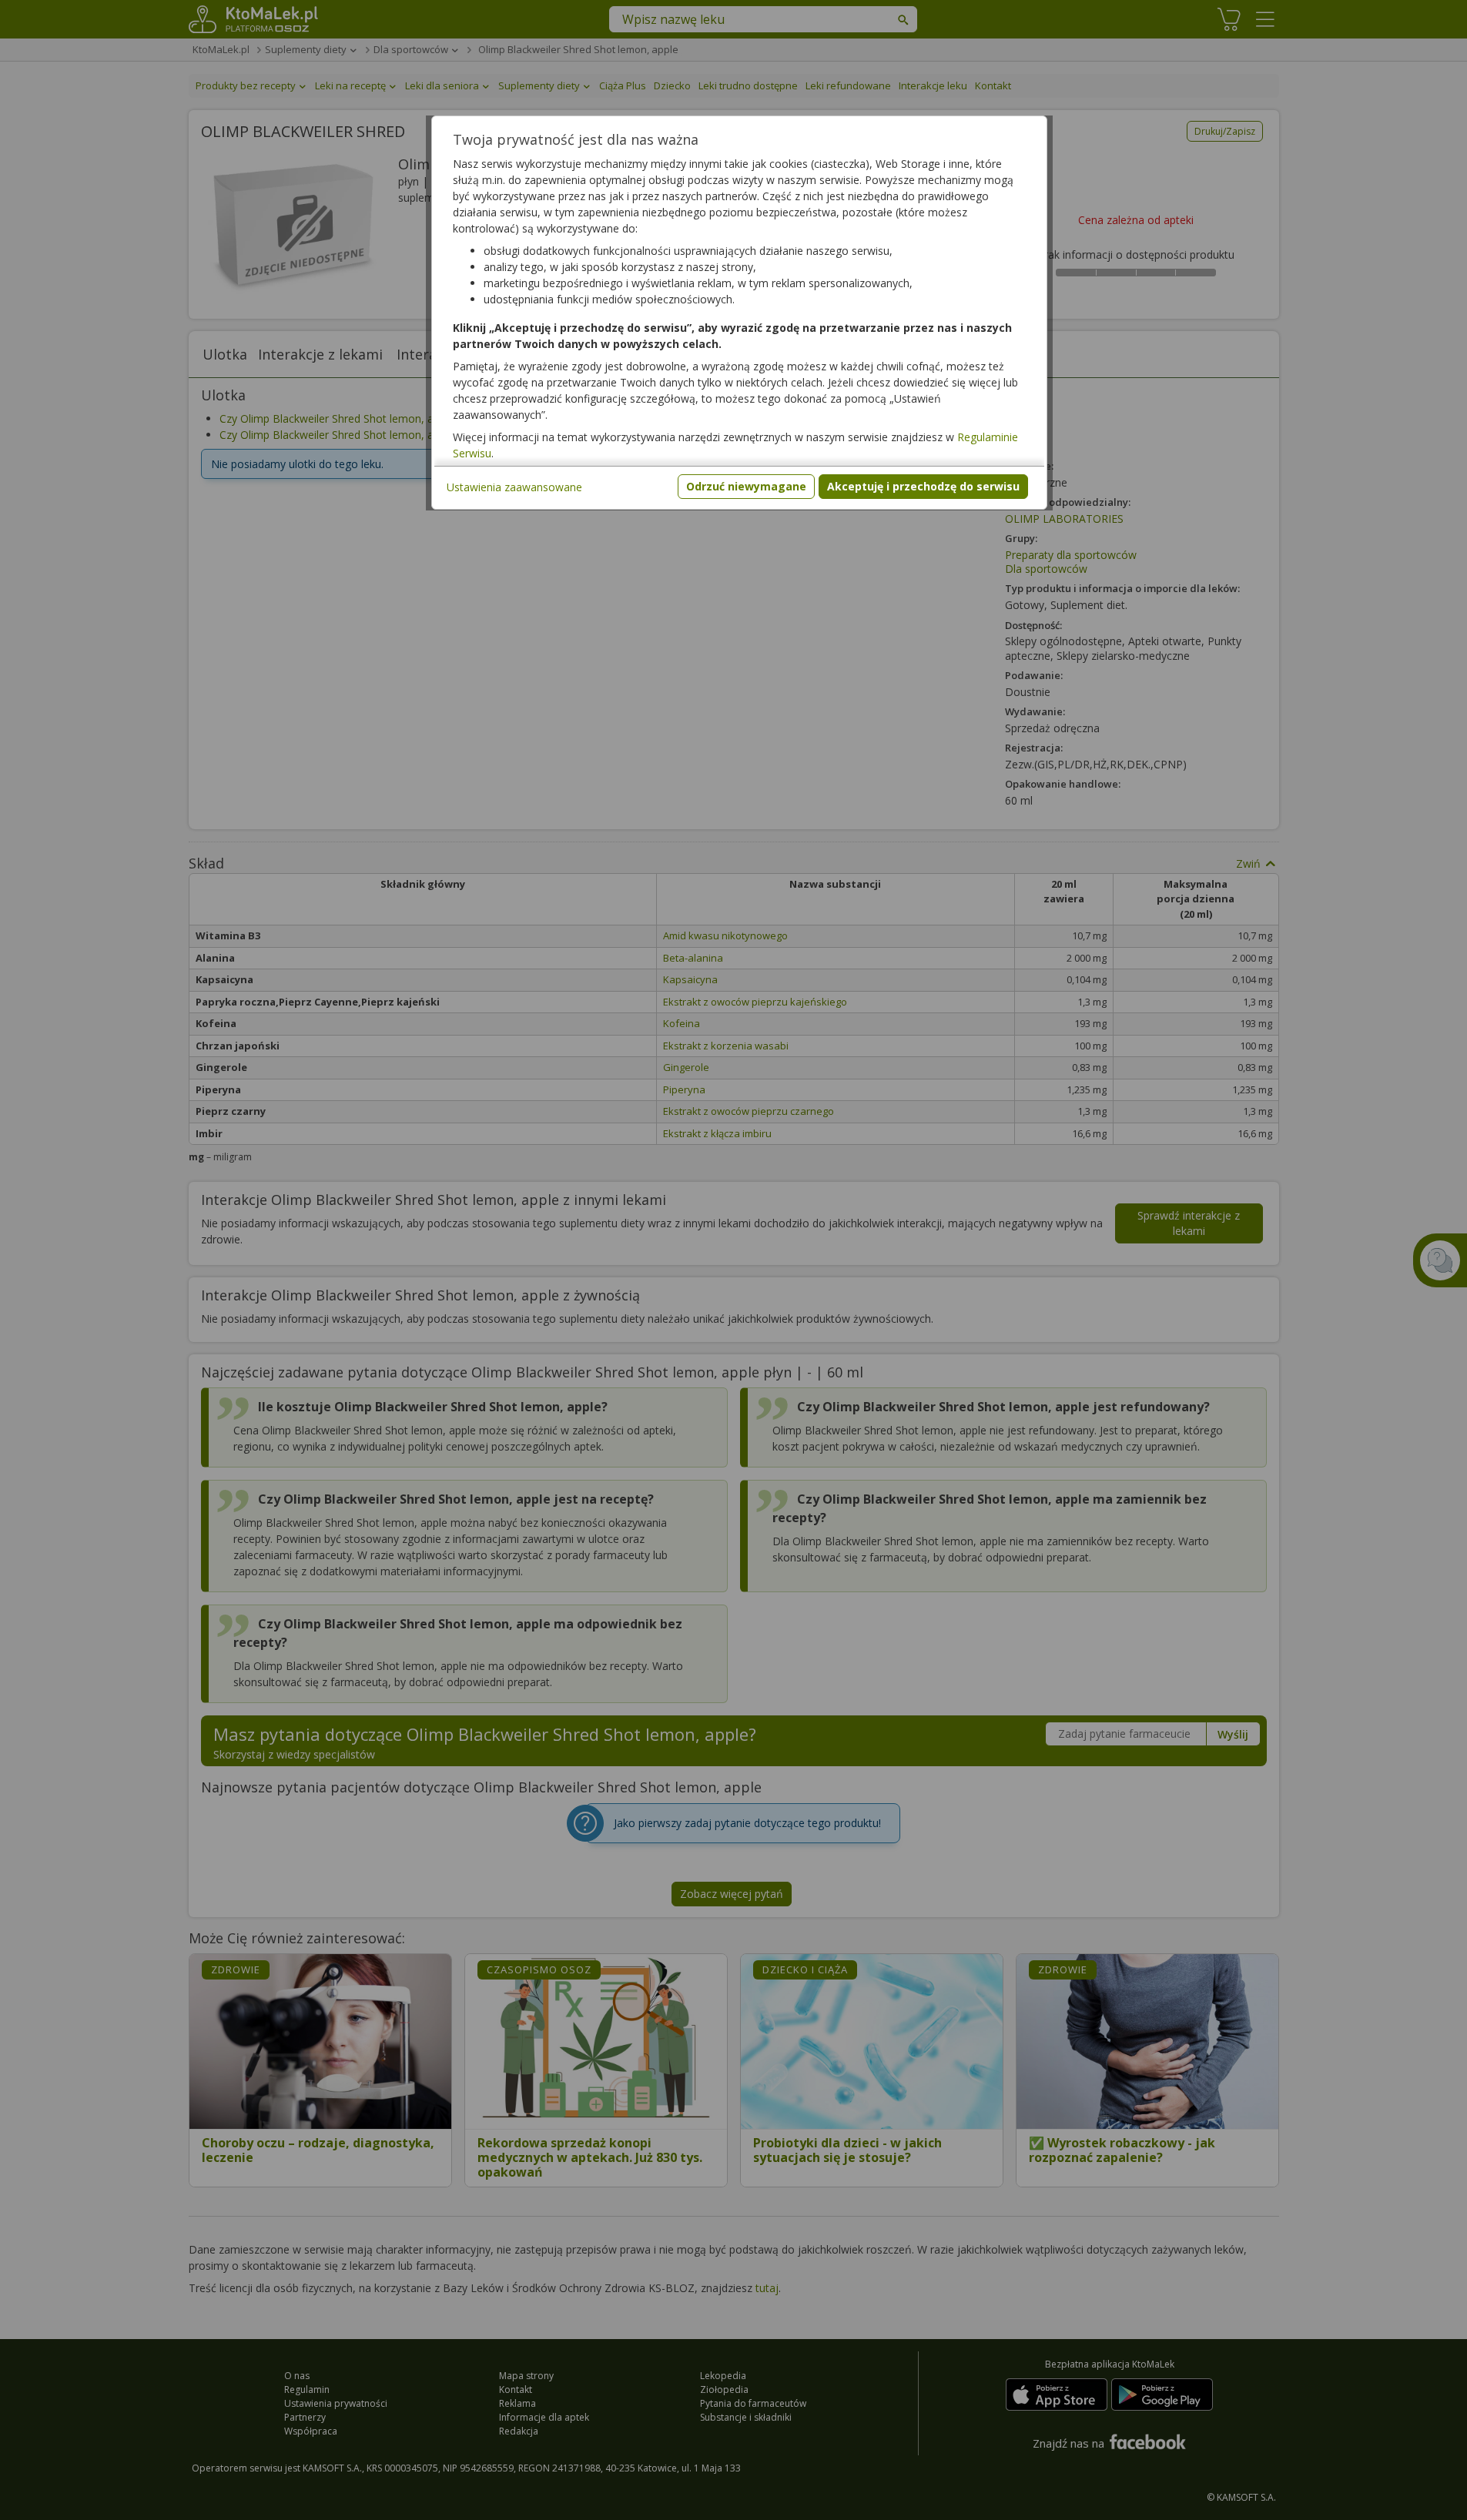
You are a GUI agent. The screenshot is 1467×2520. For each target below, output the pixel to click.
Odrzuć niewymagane (746, 486)
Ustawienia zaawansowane (514, 487)
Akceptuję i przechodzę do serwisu (923, 486)
